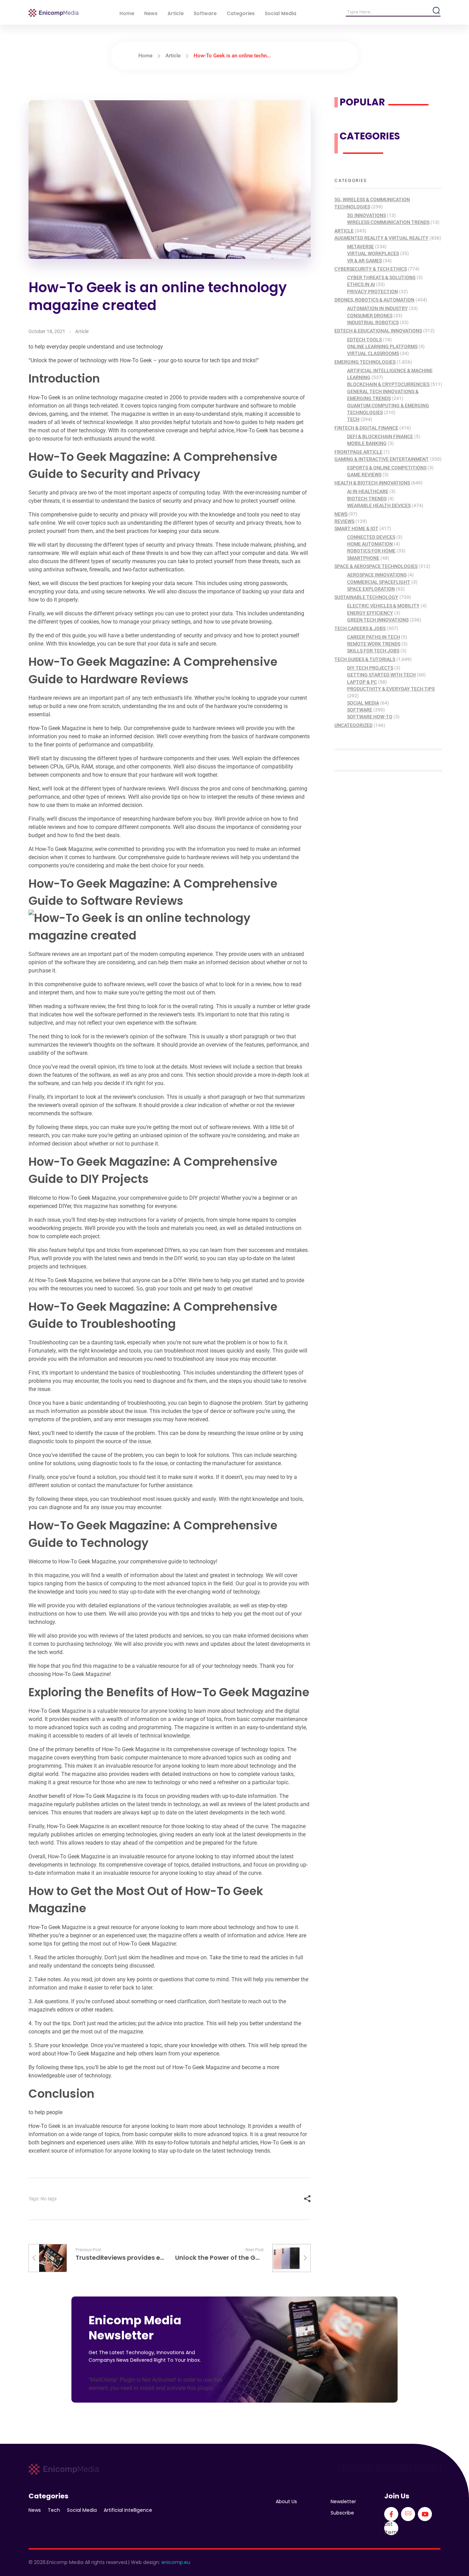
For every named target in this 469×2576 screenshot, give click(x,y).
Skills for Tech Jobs (373, 651)
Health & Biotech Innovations (372, 483)
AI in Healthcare (368, 491)
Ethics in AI (361, 284)
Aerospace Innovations (377, 575)
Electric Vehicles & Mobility (383, 606)
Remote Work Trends (374, 644)
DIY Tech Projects (370, 668)
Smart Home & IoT (356, 528)
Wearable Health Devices (379, 505)
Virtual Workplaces (373, 253)
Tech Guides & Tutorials (365, 659)
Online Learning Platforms (382, 346)
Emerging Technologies (365, 362)
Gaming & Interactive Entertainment (382, 459)
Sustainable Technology (366, 597)
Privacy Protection (373, 292)
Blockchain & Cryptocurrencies (388, 384)
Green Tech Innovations (378, 620)
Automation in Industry (378, 308)
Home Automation (370, 544)
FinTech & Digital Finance (366, 428)
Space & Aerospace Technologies (376, 566)
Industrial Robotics (373, 322)
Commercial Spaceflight (379, 582)
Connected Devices (371, 537)
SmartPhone (363, 558)
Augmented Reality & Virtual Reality (381, 238)
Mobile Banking (367, 443)
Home (145, 56)
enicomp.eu (176, 2562)
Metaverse (361, 247)
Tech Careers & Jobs (360, 628)
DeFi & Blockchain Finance (380, 436)
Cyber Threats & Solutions (381, 277)
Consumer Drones (370, 316)
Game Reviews (364, 475)
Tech (353, 419)
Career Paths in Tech (374, 637)
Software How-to (370, 717)
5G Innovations (367, 215)
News (341, 514)
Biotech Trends (367, 499)
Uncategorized (353, 725)
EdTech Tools (364, 340)
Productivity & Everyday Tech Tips (391, 689)
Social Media (363, 703)
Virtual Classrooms (373, 353)
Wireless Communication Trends (388, 222)
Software (360, 710)
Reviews (344, 521)
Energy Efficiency (370, 613)
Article (173, 56)
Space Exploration (371, 589)
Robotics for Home (371, 551)
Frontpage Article (358, 452)
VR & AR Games (364, 261)
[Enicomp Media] (53, 13)
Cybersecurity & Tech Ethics (371, 269)
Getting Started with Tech (381, 675)
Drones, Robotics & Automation (374, 300)
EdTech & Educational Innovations (378, 331)
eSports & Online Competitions (387, 468)
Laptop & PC (362, 682)
